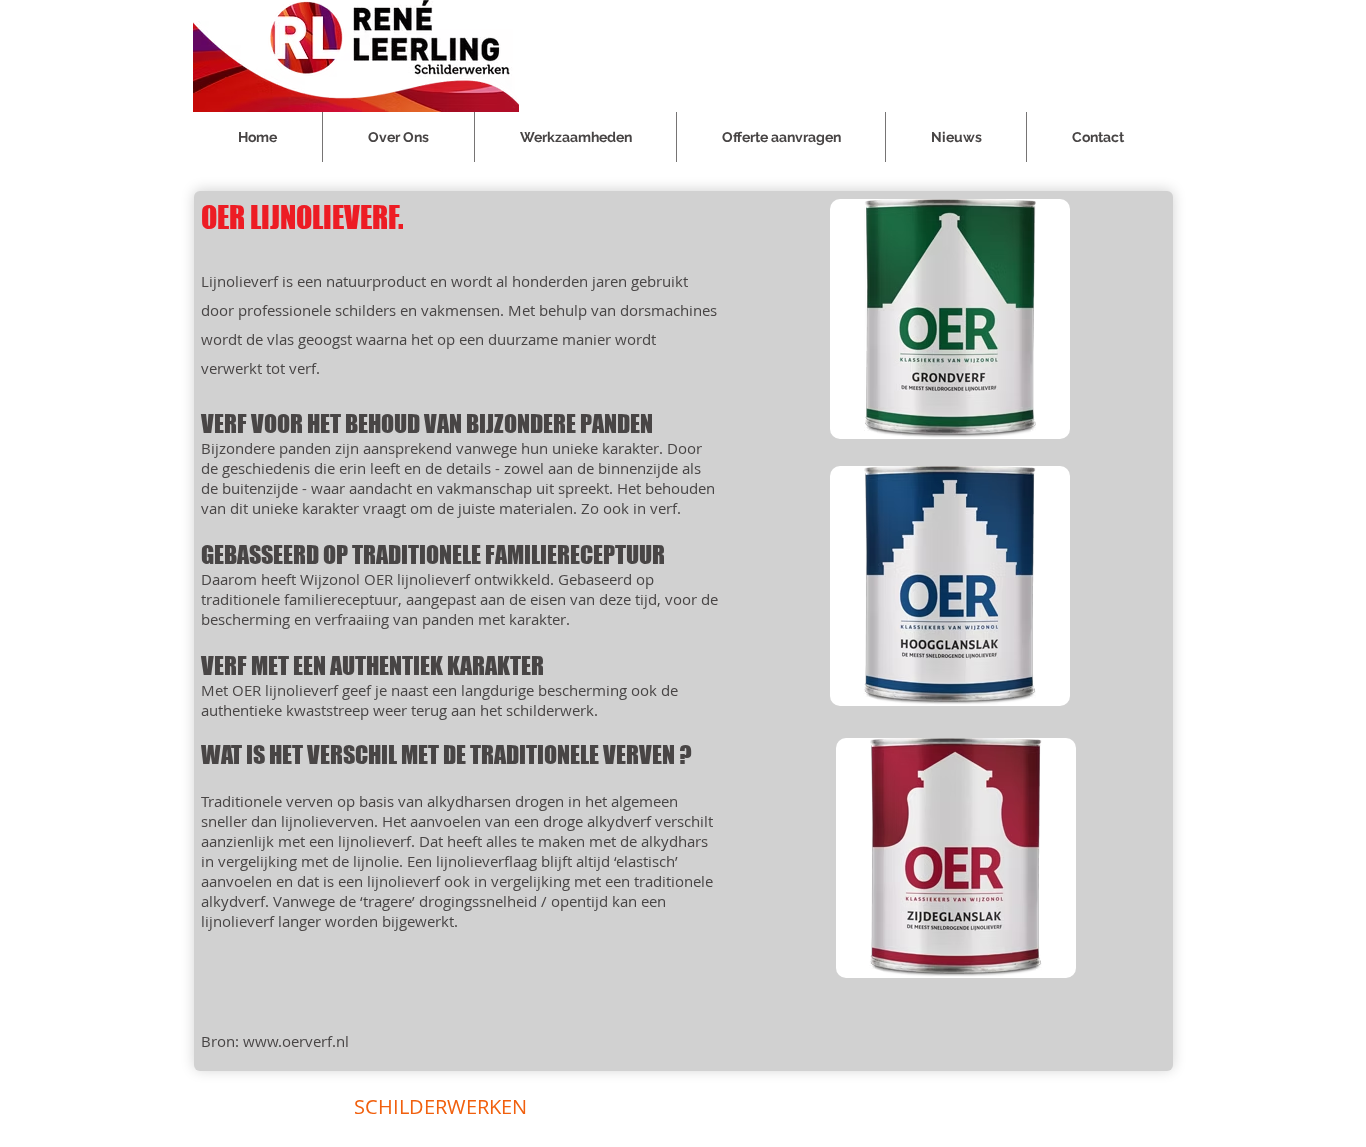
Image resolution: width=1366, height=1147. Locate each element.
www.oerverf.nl (296, 1041)
